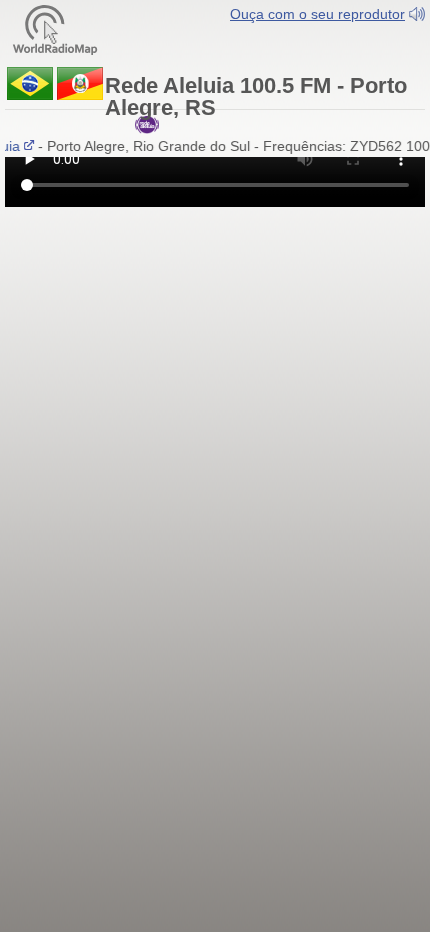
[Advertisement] (215, 327)
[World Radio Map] (55, 28)
